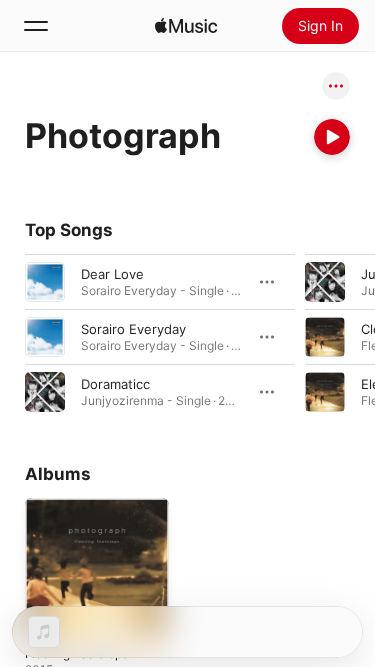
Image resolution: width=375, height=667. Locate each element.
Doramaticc (115, 384)
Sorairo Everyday (133, 329)
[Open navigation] (36, 26)
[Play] (332, 137)
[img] (186, 26)
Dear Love (112, 274)
